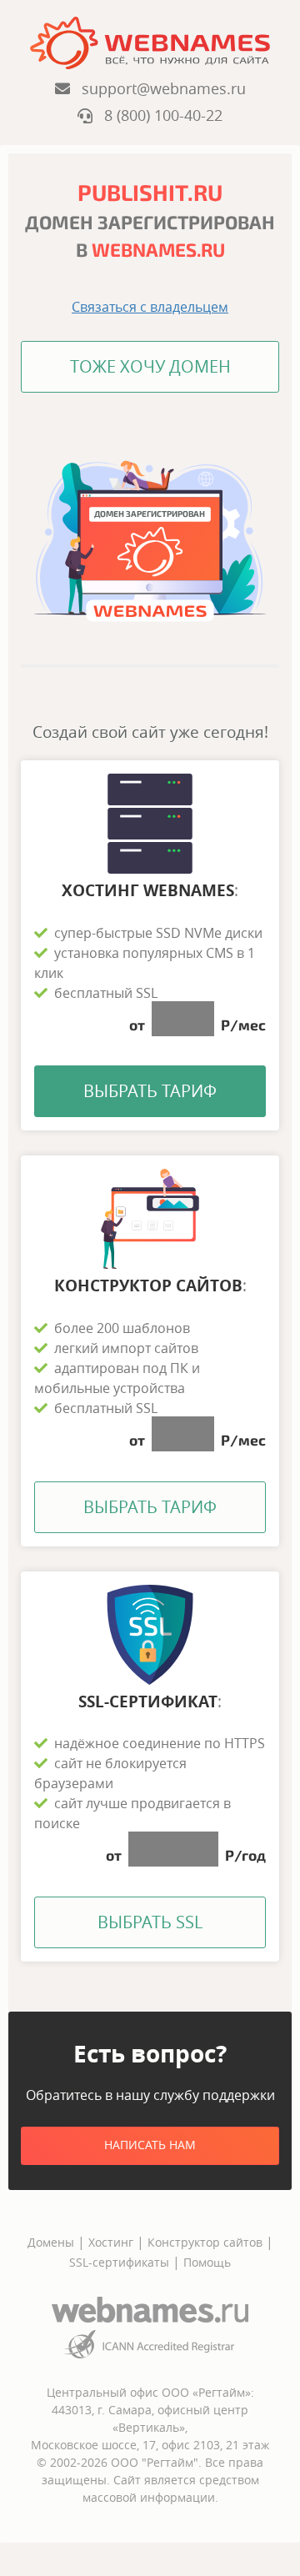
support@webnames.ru (158, 88)
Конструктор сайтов (205, 2242)
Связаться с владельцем (150, 307)
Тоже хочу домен (150, 366)
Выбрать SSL (150, 1922)
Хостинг (111, 2242)
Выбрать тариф (150, 1091)
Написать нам (150, 2145)
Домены (51, 2242)
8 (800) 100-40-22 (157, 115)
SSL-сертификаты (121, 2262)
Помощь (207, 2262)
